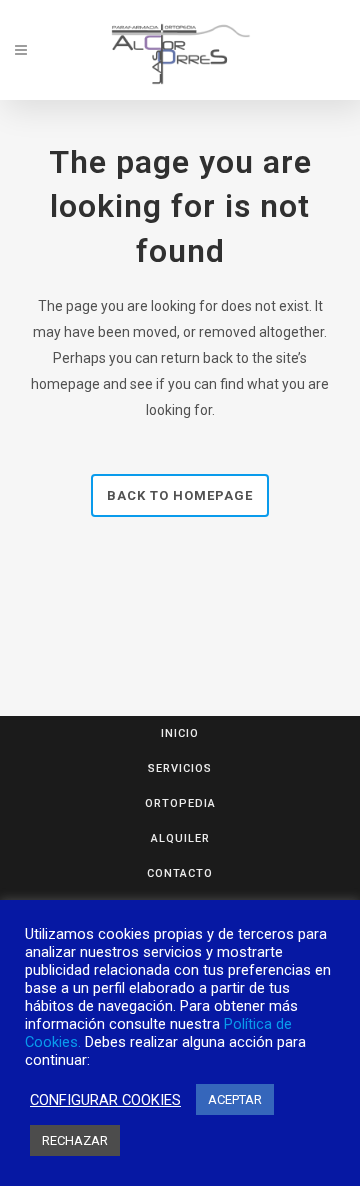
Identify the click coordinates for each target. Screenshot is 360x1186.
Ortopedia (180, 803)
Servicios (180, 768)
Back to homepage (180, 495)
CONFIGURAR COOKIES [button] (105, 1100)
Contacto (180, 873)
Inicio (180, 733)
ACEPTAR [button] (235, 1099)
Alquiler (180, 838)
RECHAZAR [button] (75, 1140)
